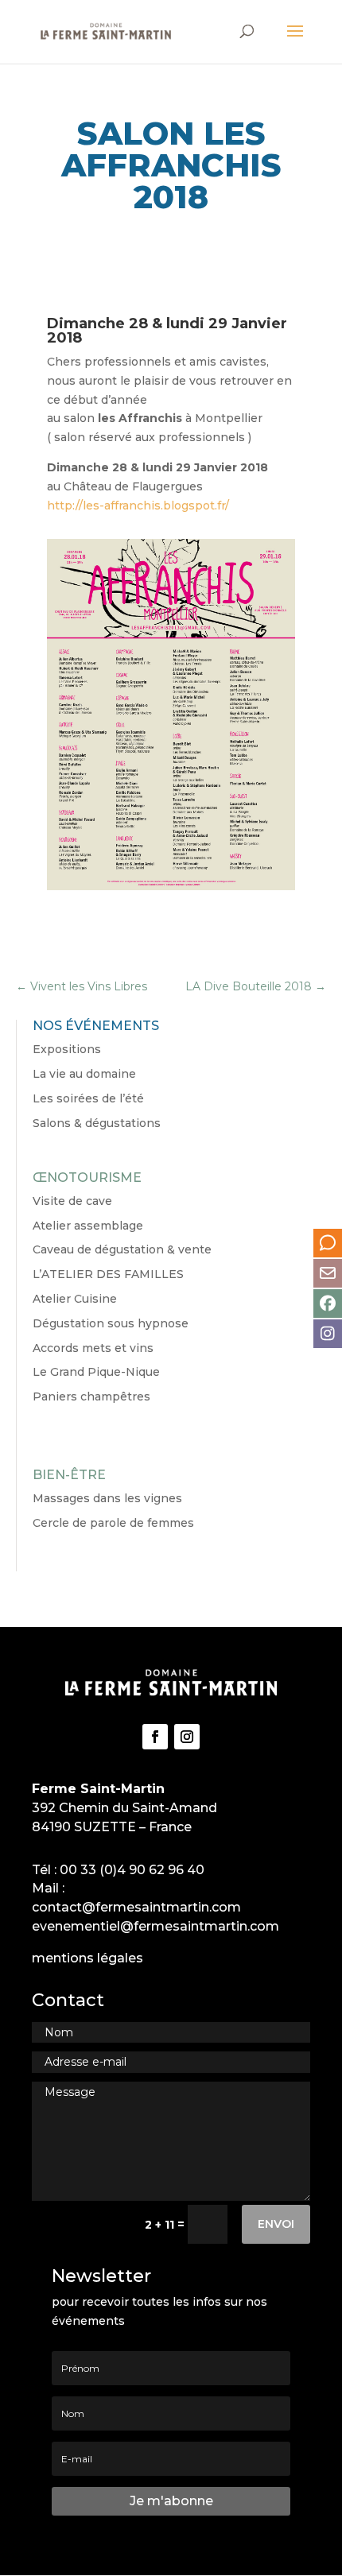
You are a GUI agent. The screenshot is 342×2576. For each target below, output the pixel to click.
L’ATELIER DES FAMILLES (108, 1274)
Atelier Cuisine (75, 1299)
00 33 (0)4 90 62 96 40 (132, 1870)
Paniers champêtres (91, 1396)
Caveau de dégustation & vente (122, 1249)
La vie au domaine (84, 1074)
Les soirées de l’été (88, 1098)
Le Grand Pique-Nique (96, 1372)
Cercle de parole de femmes (113, 1523)
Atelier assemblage (88, 1226)
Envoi (276, 2224)
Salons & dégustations (97, 1123)
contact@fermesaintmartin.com (136, 1907)
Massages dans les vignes (107, 1498)
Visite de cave (72, 1201)
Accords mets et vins (93, 1348)
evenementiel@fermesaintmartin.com (155, 1926)
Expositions (67, 1049)
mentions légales (87, 1958)
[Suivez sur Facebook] (155, 1737)
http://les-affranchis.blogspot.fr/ (138, 506)
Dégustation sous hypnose (111, 1323)
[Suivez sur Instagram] (187, 1737)
